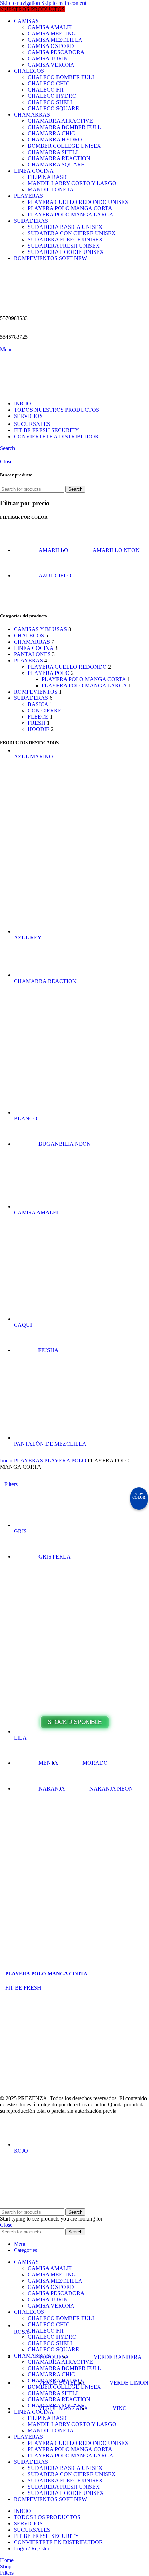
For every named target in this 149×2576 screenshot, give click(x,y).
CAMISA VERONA (51, 65)
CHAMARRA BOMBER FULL (64, 127)
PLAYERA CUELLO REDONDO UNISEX (78, 202)
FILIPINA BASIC (48, 177)
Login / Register (32, 2548)
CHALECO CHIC (49, 83)
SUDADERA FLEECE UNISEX (65, 239)
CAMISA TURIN (48, 58)
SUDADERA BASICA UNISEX (65, 227)
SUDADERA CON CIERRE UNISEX (72, 233)
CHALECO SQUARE (53, 108)
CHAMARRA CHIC (51, 133)
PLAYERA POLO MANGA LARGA (71, 214)
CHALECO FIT (46, 90)
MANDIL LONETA (51, 190)
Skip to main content (64, 3)
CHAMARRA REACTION (59, 158)
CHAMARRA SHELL (54, 152)
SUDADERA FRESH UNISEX (64, 246)
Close (6, 461)
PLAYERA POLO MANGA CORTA (70, 208)
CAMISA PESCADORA (56, 52)
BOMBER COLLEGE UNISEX (64, 146)
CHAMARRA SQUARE (56, 165)
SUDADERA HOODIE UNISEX (66, 252)
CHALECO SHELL (51, 102)
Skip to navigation (21, 3)
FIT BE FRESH (23, 1988)
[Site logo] (38, 306)
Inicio (7, 1461)
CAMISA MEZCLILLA (55, 40)
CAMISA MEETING (52, 33)
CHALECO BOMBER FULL (62, 77)
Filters (11, 1484)
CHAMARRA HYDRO (55, 140)
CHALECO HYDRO (52, 96)
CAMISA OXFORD (51, 46)
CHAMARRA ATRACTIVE (60, 121)
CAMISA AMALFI (50, 27)
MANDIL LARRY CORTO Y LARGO (72, 183)
